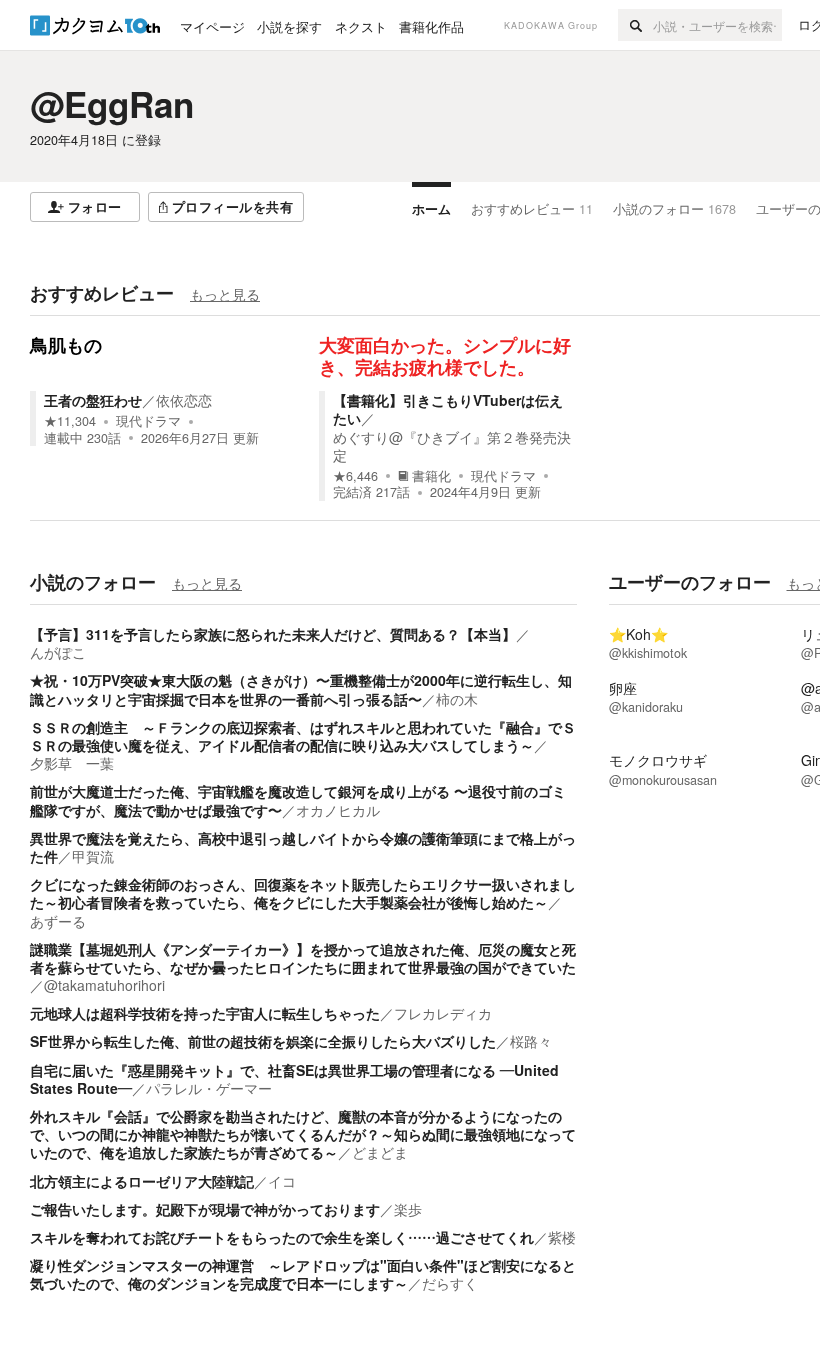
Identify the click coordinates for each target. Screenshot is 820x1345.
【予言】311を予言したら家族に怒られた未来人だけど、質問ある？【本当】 (273, 634)
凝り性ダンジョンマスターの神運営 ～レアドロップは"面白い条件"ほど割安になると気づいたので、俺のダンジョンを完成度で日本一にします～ (303, 1274)
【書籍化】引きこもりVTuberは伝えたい (448, 409)
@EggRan (112, 104)
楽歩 (408, 1209)
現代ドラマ (148, 421)
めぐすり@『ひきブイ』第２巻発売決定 (452, 446)
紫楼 (562, 1237)
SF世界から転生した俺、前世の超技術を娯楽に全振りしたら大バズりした (263, 1041)
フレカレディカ (443, 1013)
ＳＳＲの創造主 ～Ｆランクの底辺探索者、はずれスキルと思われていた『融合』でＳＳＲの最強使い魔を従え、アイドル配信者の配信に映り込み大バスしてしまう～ (303, 736)
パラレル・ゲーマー (209, 1088)
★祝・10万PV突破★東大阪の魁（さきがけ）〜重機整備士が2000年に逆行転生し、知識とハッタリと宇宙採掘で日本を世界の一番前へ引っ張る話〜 (301, 689)
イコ (282, 1181)
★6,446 (355, 476)
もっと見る (225, 294)
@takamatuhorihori (104, 985)
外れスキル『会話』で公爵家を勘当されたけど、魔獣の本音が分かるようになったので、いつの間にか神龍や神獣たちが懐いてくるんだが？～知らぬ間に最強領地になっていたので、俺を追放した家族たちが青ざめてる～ (303, 1134)
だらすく (450, 1283)
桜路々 (531, 1041)
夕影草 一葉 (72, 763)
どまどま (380, 1152)
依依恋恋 (184, 400)
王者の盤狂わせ (93, 400)
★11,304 (70, 421)
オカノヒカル (338, 810)
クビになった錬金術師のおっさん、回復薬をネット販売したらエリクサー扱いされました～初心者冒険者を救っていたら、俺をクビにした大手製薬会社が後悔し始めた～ (303, 893)
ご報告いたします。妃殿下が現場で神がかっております (205, 1209)
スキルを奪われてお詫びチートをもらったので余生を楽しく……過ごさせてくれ (282, 1237)
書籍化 (431, 476)
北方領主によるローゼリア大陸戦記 (142, 1181)
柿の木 (457, 699)
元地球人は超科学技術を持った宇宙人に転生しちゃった (205, 1013)
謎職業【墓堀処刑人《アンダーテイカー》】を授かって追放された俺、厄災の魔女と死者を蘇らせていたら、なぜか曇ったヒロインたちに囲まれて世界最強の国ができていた (303, 958)
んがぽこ (58, 652)
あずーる (58, 921)
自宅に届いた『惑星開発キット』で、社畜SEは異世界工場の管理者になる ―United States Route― (294, 1079)
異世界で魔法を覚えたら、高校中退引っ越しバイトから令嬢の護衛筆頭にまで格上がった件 (303, 847)
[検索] (635, 25)
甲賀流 (93, 856)
